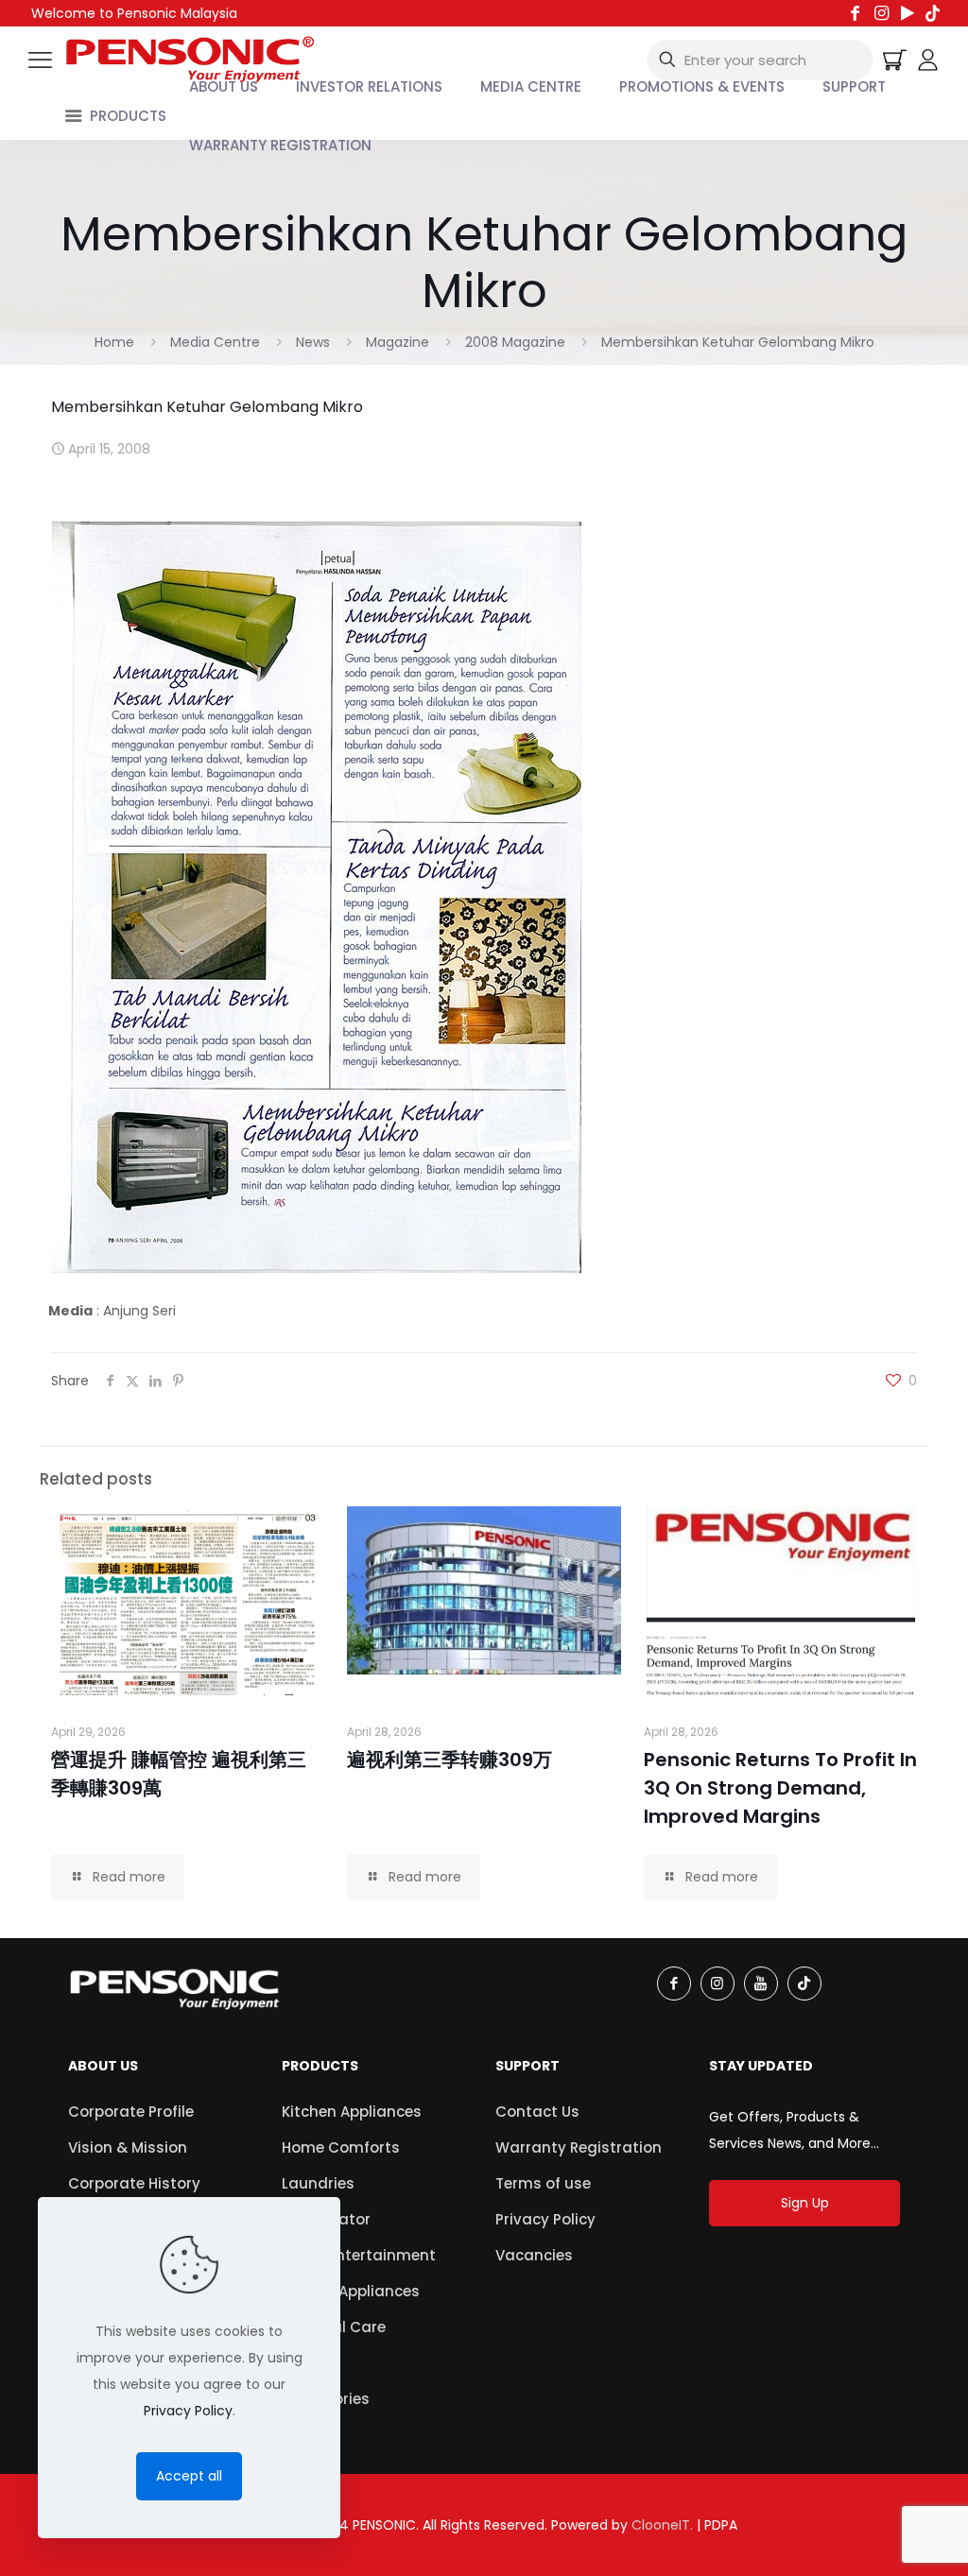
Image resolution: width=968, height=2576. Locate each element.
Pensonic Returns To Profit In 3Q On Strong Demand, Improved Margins (780, 1788)
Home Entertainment (359, 2255)
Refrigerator (326, 2219)
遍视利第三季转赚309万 (449, 1760)
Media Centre (215, 342)
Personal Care (334, 2327)
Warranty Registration (579, 2147)
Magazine (398, 342)
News (313, 342)
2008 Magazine (515, 342)
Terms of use (543, 2183)
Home (114, 342)
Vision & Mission (128, 2147)
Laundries (318, 2183)
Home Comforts (341, 2147)
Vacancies (534, 2255)
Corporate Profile (131, 2112)
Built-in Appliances (351, 2291)
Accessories (326, 2399)
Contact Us (537, 2112)
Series (303, 2363)
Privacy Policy (545, 2219)
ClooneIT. (662, 2525)
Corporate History (134, 2183)
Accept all (189, 2476)
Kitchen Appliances (352, 2112)
